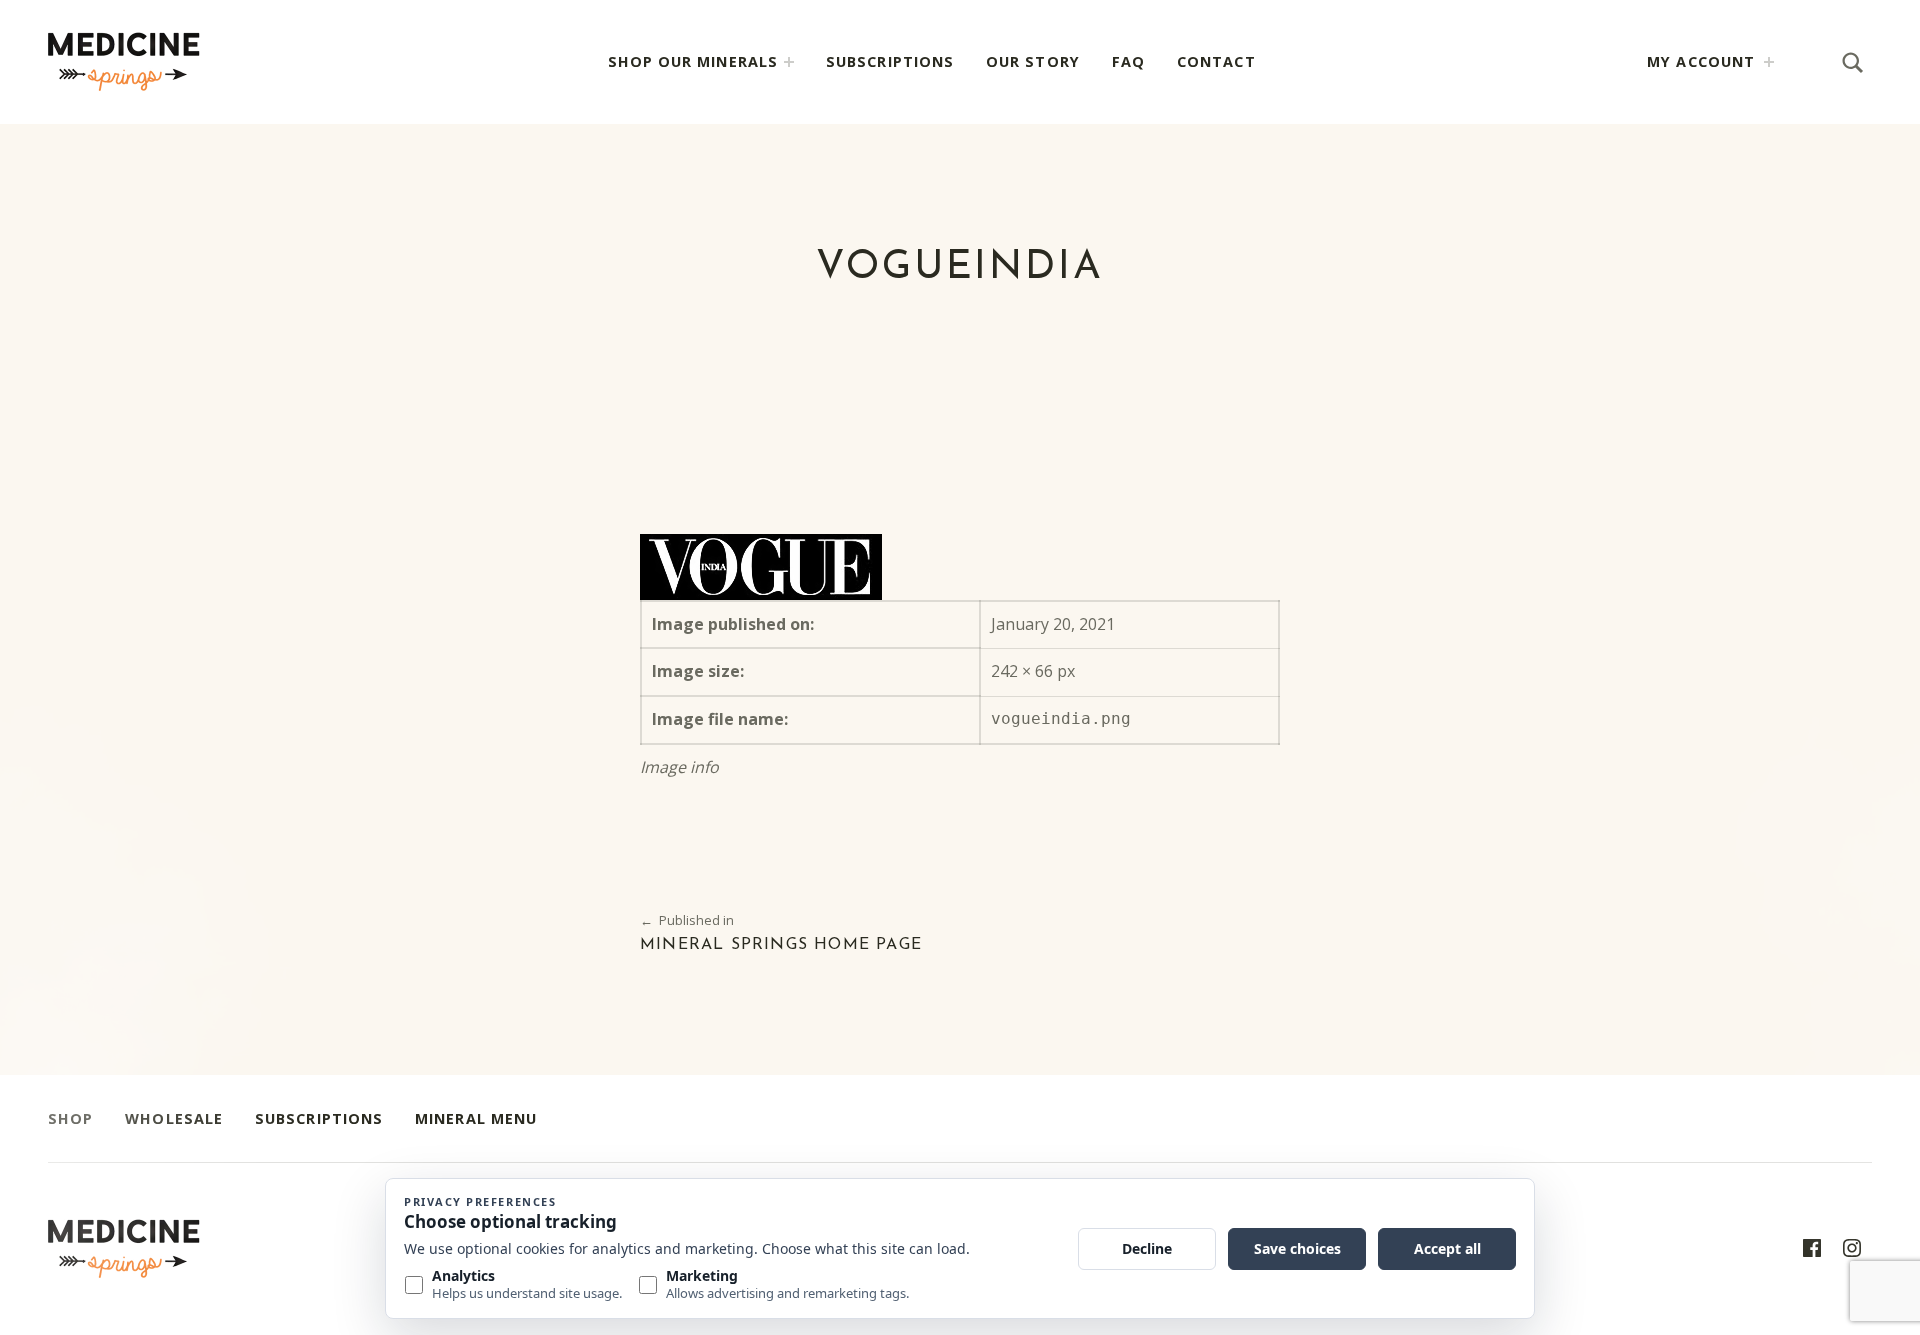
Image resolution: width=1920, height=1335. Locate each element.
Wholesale (174, 1118)
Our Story (1033, 61)
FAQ (1128, 61)
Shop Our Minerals (693, 61)
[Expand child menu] (789, 62)
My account (1701, 61)
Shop (70, 1118)
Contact (1216, 61)
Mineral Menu (476, 1118)
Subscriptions (890, 61)
